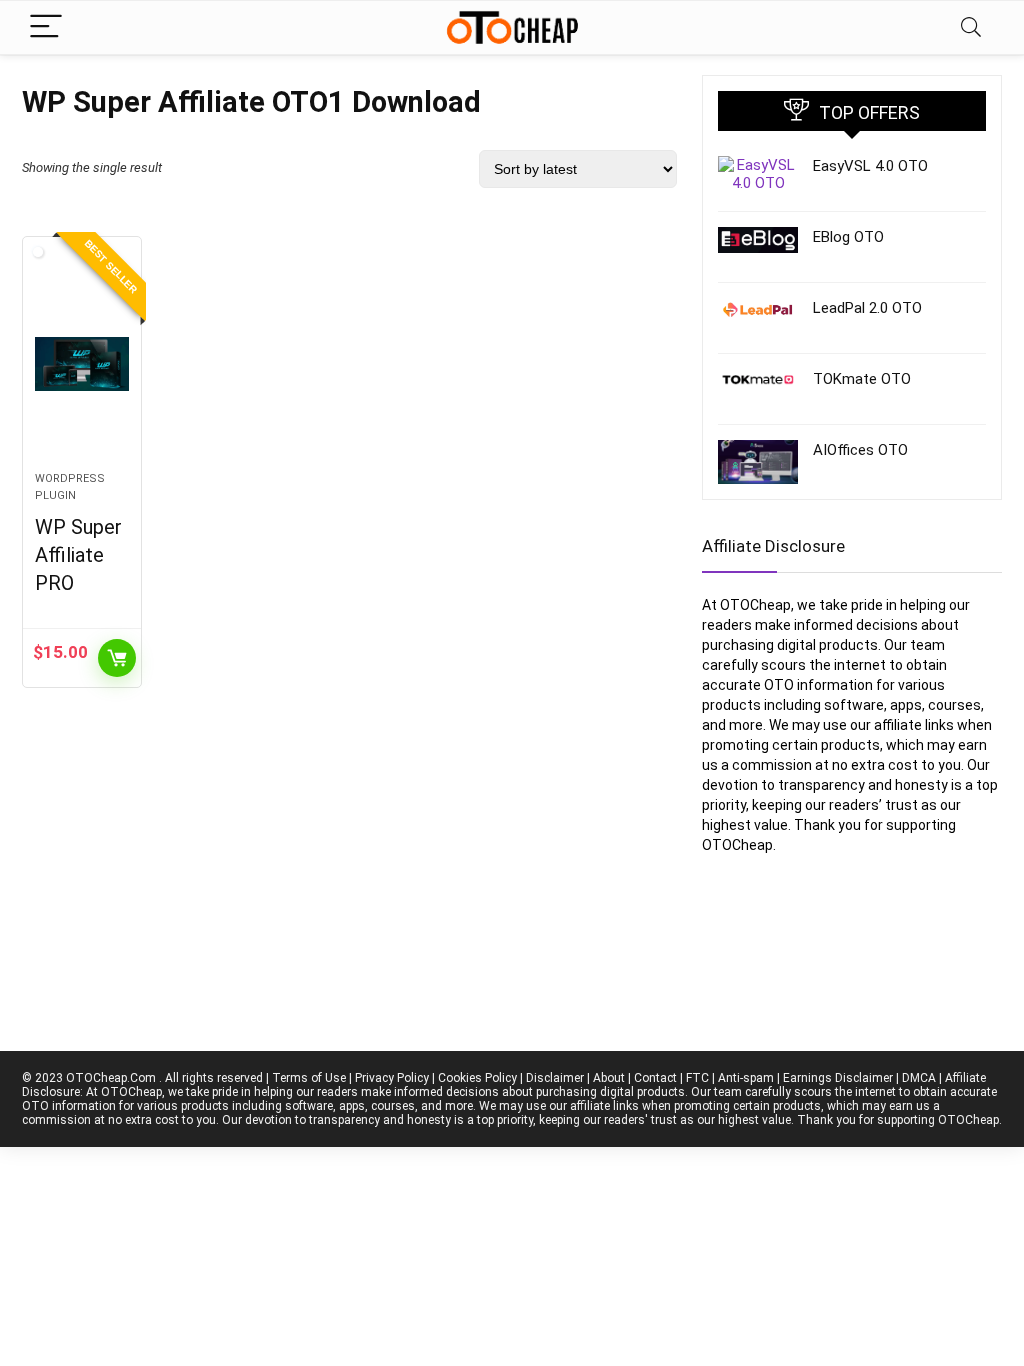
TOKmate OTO (862, 379)
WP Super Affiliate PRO (78, 555)
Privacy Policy (392, 1078)
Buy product (117, 658)
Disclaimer (555, 1078)
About (609, 1078)
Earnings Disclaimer (838, 1078)
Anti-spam (746, 1078)
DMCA (919, 1078)
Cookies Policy (477, 1078)
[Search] (971, 27)
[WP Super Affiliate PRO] (82, 364)
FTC (697, 1078)
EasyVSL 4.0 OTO (870, 166)
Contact (655, 1078)
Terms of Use (309, 1078)
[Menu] (46, 27)
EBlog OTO (848, 237)
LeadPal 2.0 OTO (867, 308)
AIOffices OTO (860, 450)
